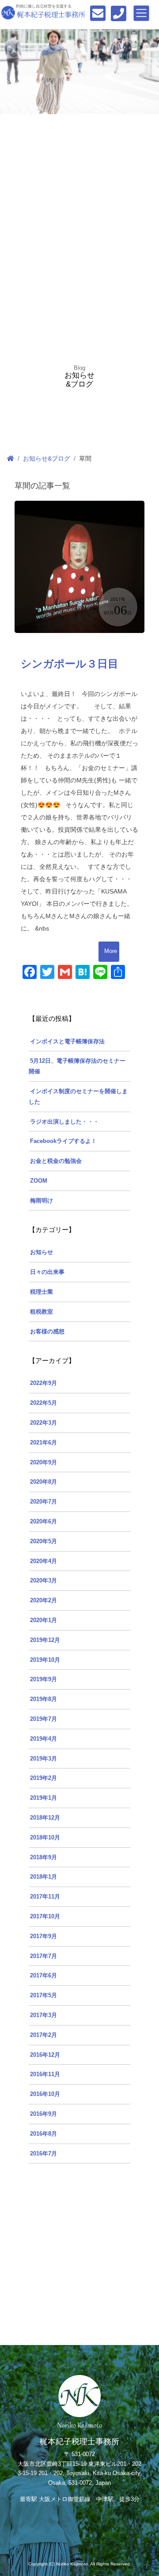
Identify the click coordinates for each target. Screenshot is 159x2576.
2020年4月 (44, 1561)
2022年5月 (44, 1403)
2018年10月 (45, 1838)
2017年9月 (44, 1936)
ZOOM (39, 1181)
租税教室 (42, 1312)
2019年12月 (45, 1640)
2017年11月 (45, 1897)
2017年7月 (44, 1956)
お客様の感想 (47, 1332)
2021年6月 (44, 1443)
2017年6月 (44, 1976)
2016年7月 (44, 2154)
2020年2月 (44, 1601)
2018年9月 (44, 1858)
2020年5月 (44, 1541)
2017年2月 (44, 2035)
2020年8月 (44, 1482)
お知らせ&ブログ (47, 458)
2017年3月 (44, 2015)
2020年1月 (44, 1620)
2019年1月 (44, 1798)
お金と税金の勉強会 (56, 1161)
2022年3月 (44, 1423)
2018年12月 (45, 1818)
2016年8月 (44, 2134)
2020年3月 (44, 1581)
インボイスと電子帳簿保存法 (67, 1042)
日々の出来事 (47, 1272)
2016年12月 (45, 2055)
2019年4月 (44, 1739)
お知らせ (42, 1252)
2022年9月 (44, 1383)
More (111, 951)
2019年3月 (44, 1759)
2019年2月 (44, 1778)
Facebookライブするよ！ (63, 1141)
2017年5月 (44, 1995)
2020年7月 (44, 1502)
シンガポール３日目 (70, 664)
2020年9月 (44, 1463)
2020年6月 (44, 1522)
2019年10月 (45, 1660)
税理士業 (42, 1292)
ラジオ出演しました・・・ (64, 1122)
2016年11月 (45, 2074)
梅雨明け (42, 1201)
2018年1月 (44, 1877)
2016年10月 (45, 2094)
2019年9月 (44, 1679)
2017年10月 (45, 1917)
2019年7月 (44, 1719)
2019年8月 (44, 1699)
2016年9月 (44, 2114)
